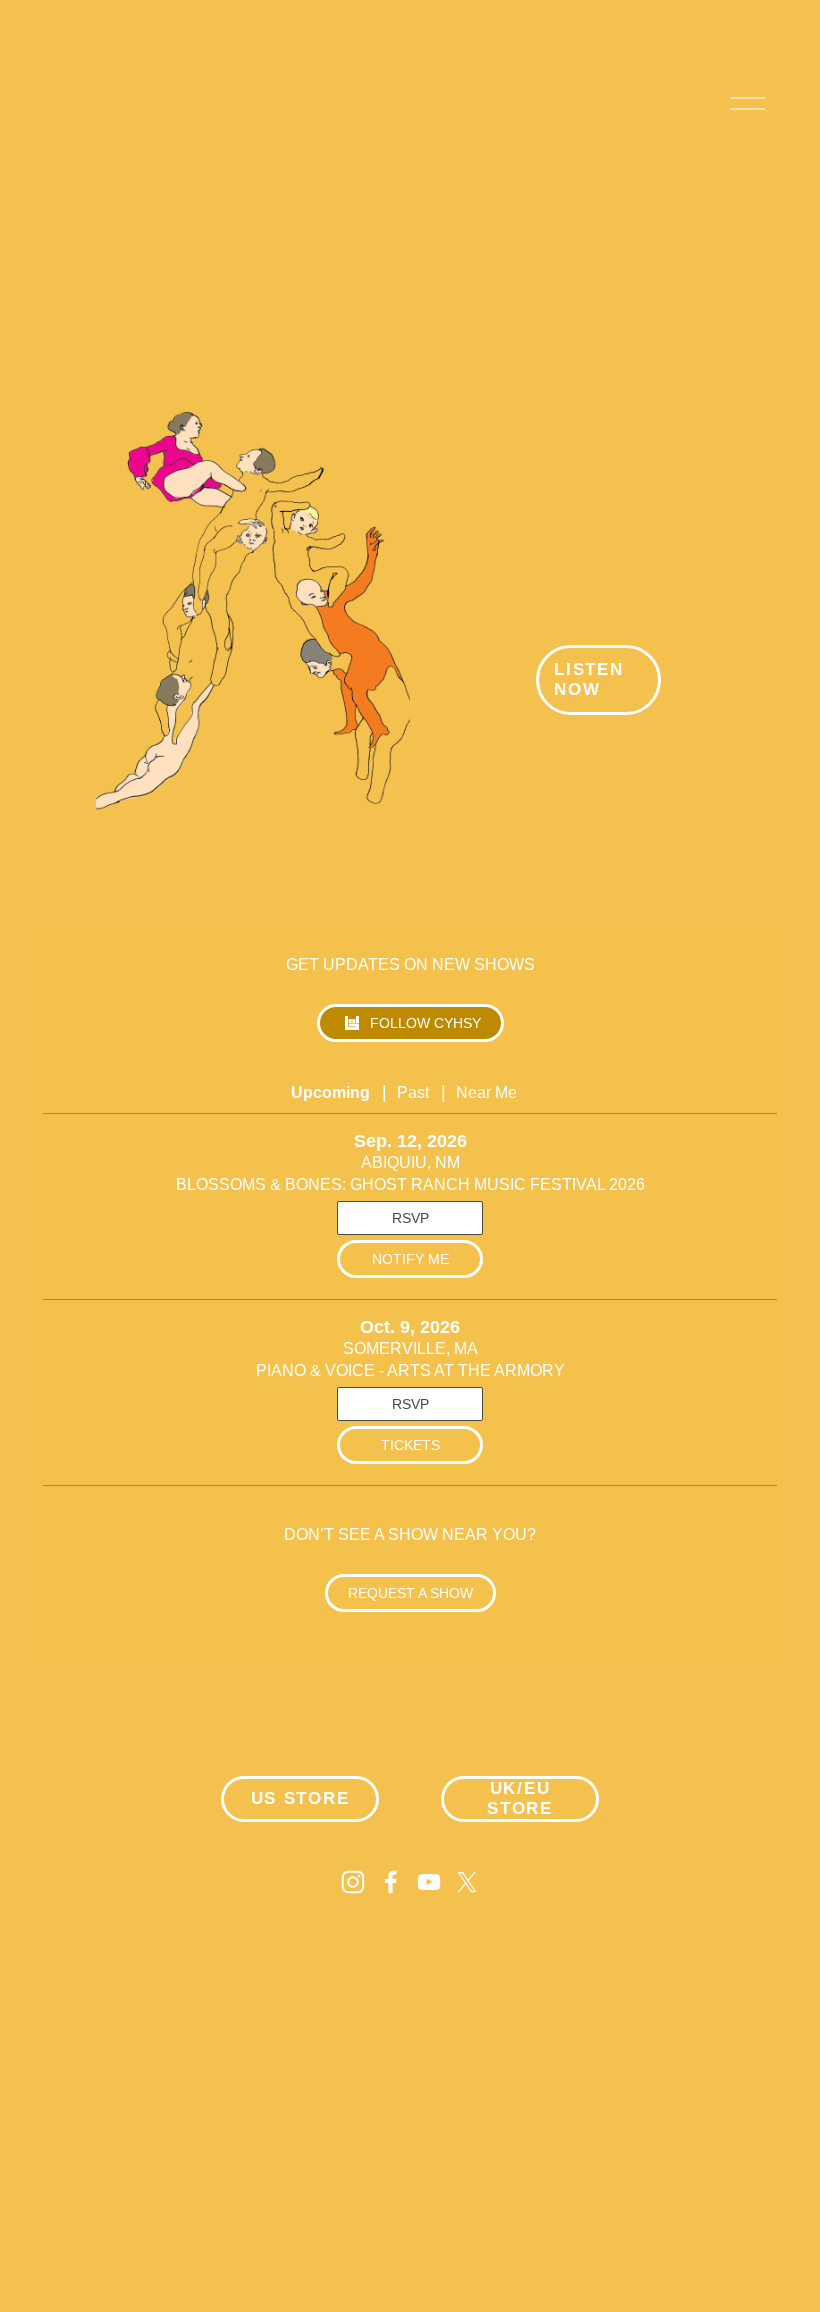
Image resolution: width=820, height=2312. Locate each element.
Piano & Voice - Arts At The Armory (410, 1370)
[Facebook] (391, 1882)
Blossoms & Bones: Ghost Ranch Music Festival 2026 (410, 1184)
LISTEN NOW (588, 679)
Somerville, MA (410, 1348)
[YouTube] (429, 1882)
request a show (410, 1593)
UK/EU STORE (519, 1798)
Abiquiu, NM (410, 1162)
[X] (467, 1882)
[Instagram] (353, 1882)
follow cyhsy (425, 1023)
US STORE (300, 1798)
